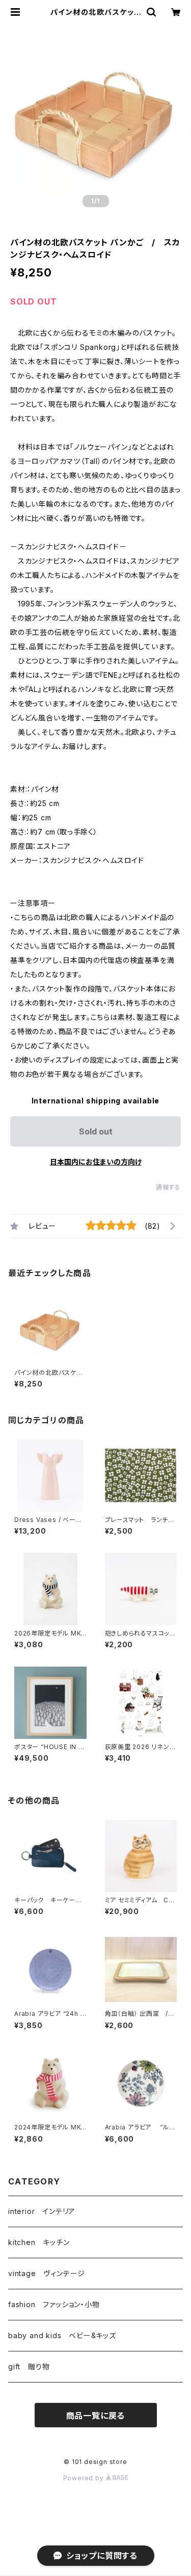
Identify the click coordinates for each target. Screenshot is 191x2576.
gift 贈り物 (29, 2366)
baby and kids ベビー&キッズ (62, 2335)
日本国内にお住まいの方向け (96, 1162)
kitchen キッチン (39, 2242)
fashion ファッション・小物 (54, 2304)
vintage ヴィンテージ (47, 2273)
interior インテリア (42, 2211)
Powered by (85, 2478)
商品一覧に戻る (96, 2416)
